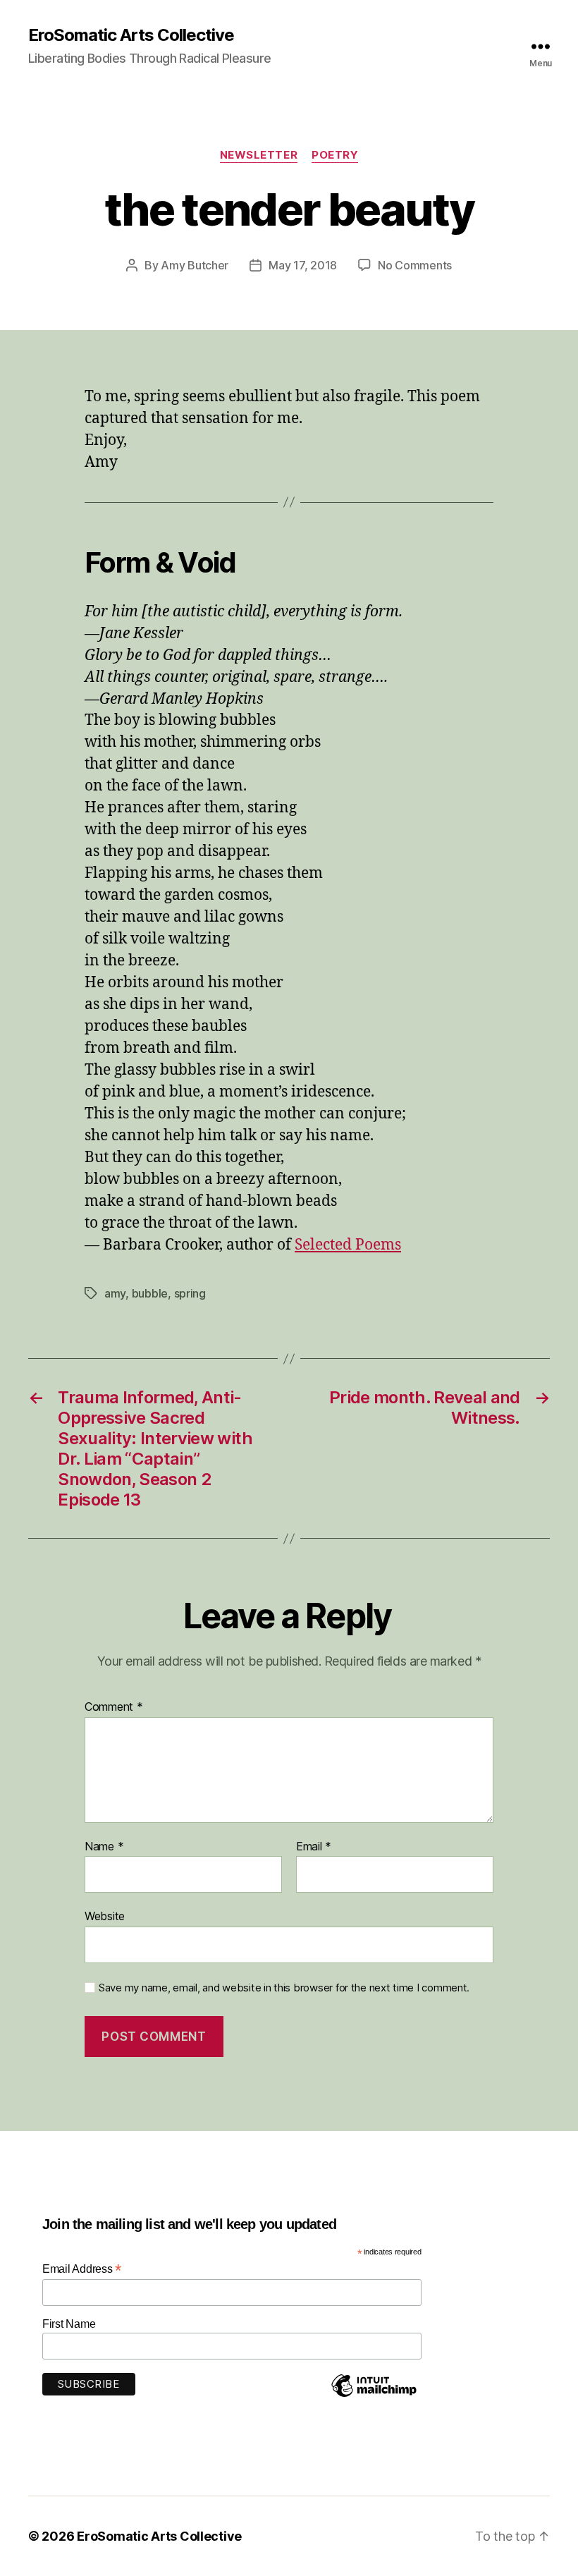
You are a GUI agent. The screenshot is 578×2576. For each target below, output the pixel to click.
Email (314, 1847)
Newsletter (259, 155)
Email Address (82, 2269)
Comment (114, 1707)
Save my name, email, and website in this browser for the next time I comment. (284, 1988)
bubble (150, 1293)
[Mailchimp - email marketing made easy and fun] (374, 2396)
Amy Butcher (195, 265)
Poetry (335, 155)
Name (104, 1847)
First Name (69, 2324)
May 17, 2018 (303, 265)
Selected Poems (348, 1245)
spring (190, 1293)
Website (105, 1916)
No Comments (415, 265)
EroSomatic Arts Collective (131, 35)
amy (115, 1293)
